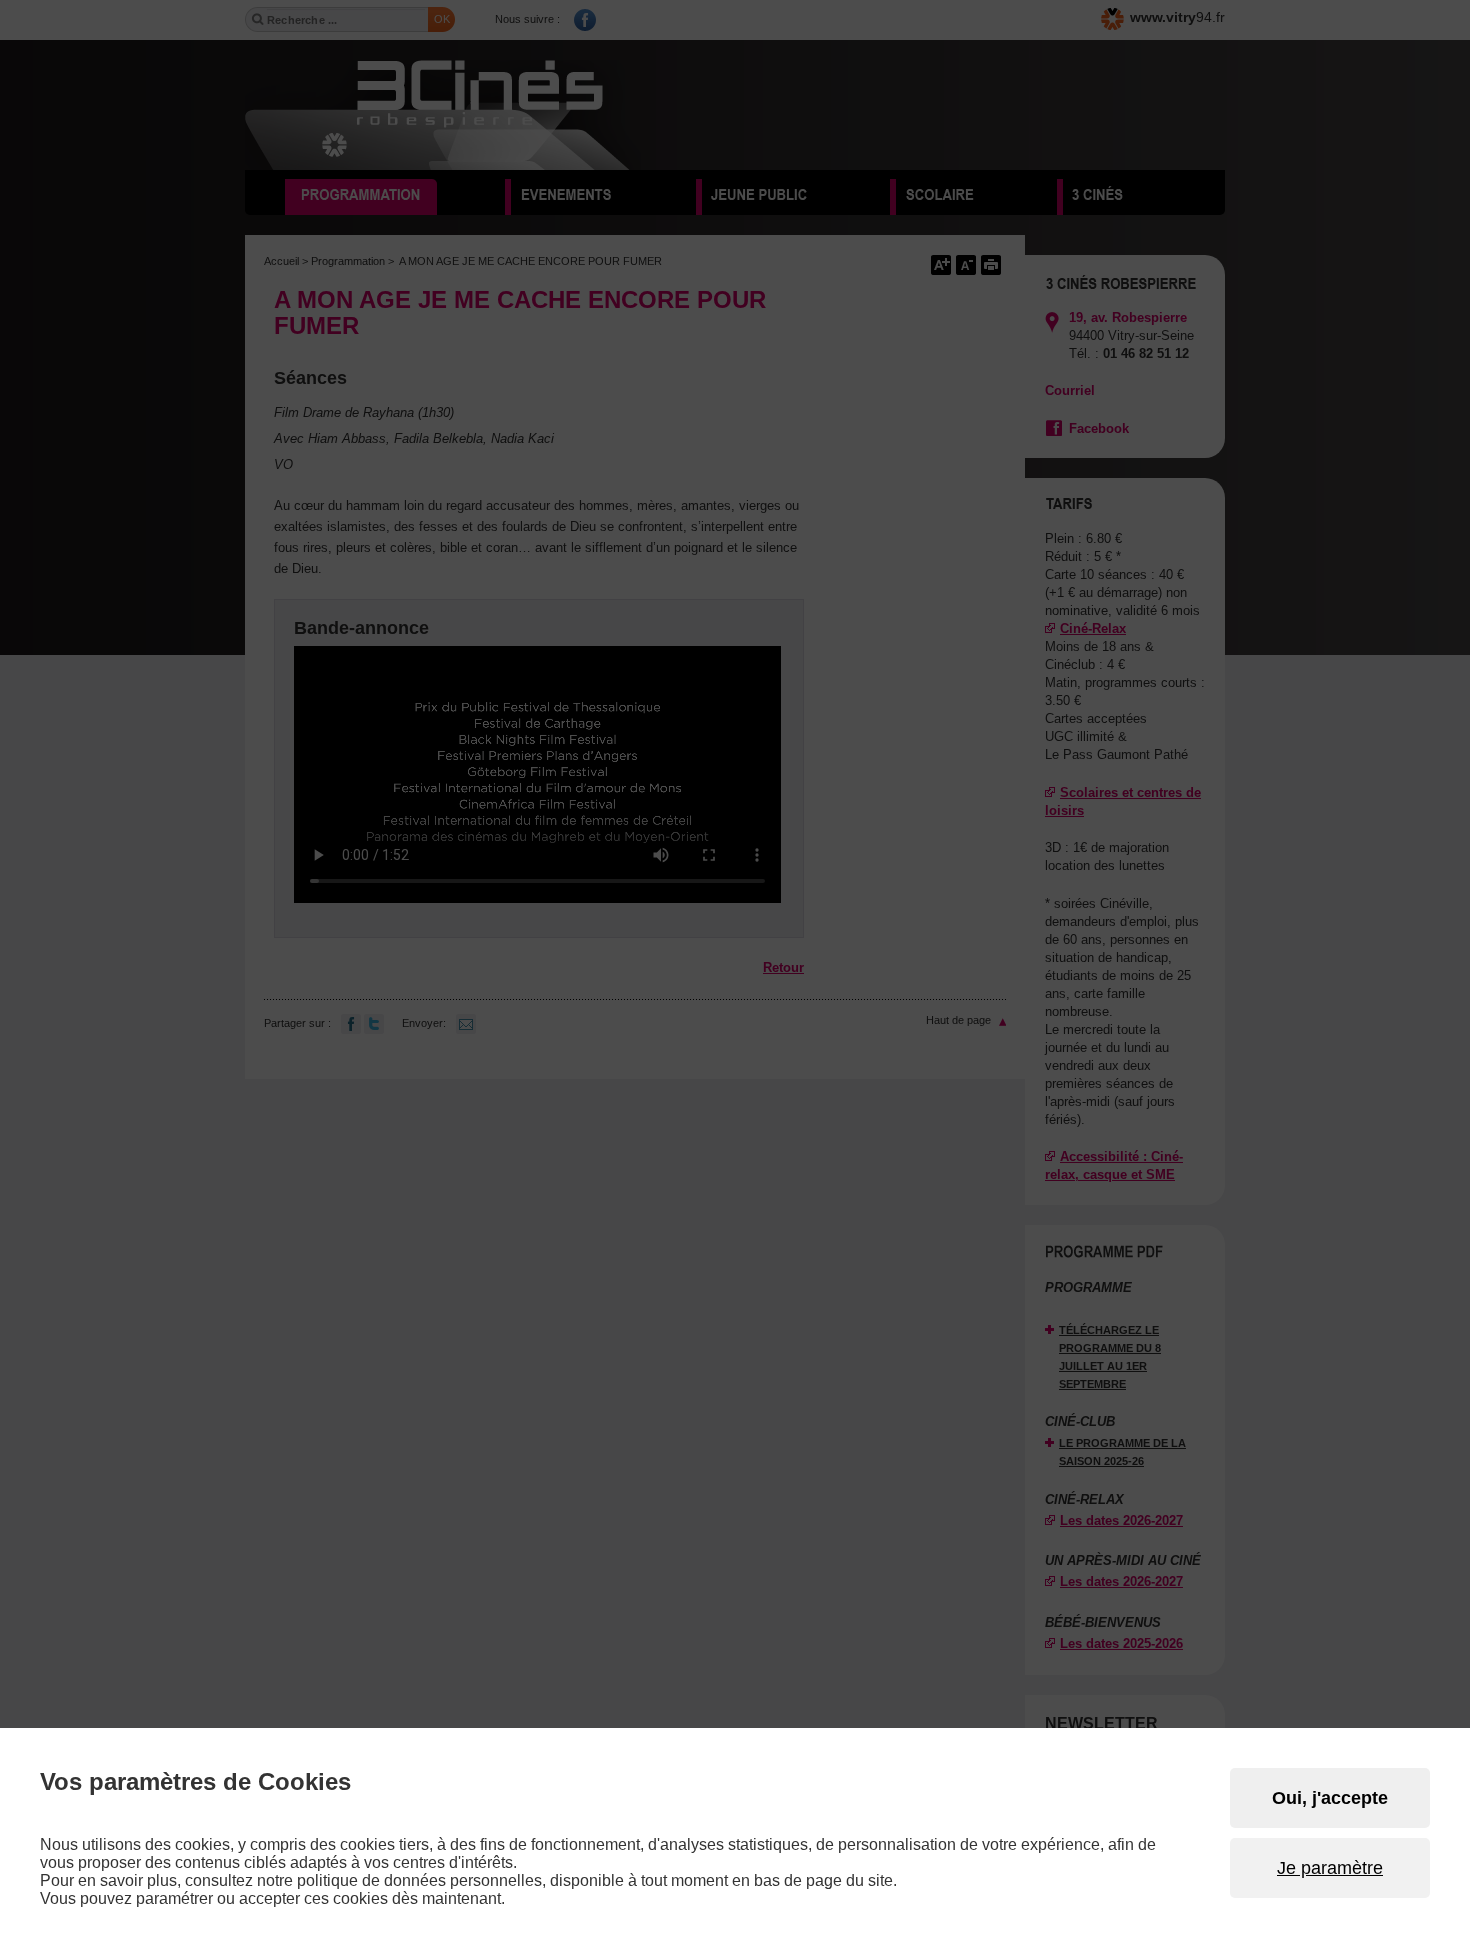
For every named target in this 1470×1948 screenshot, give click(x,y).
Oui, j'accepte (1330, 1798)
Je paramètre (1330, 1868)
